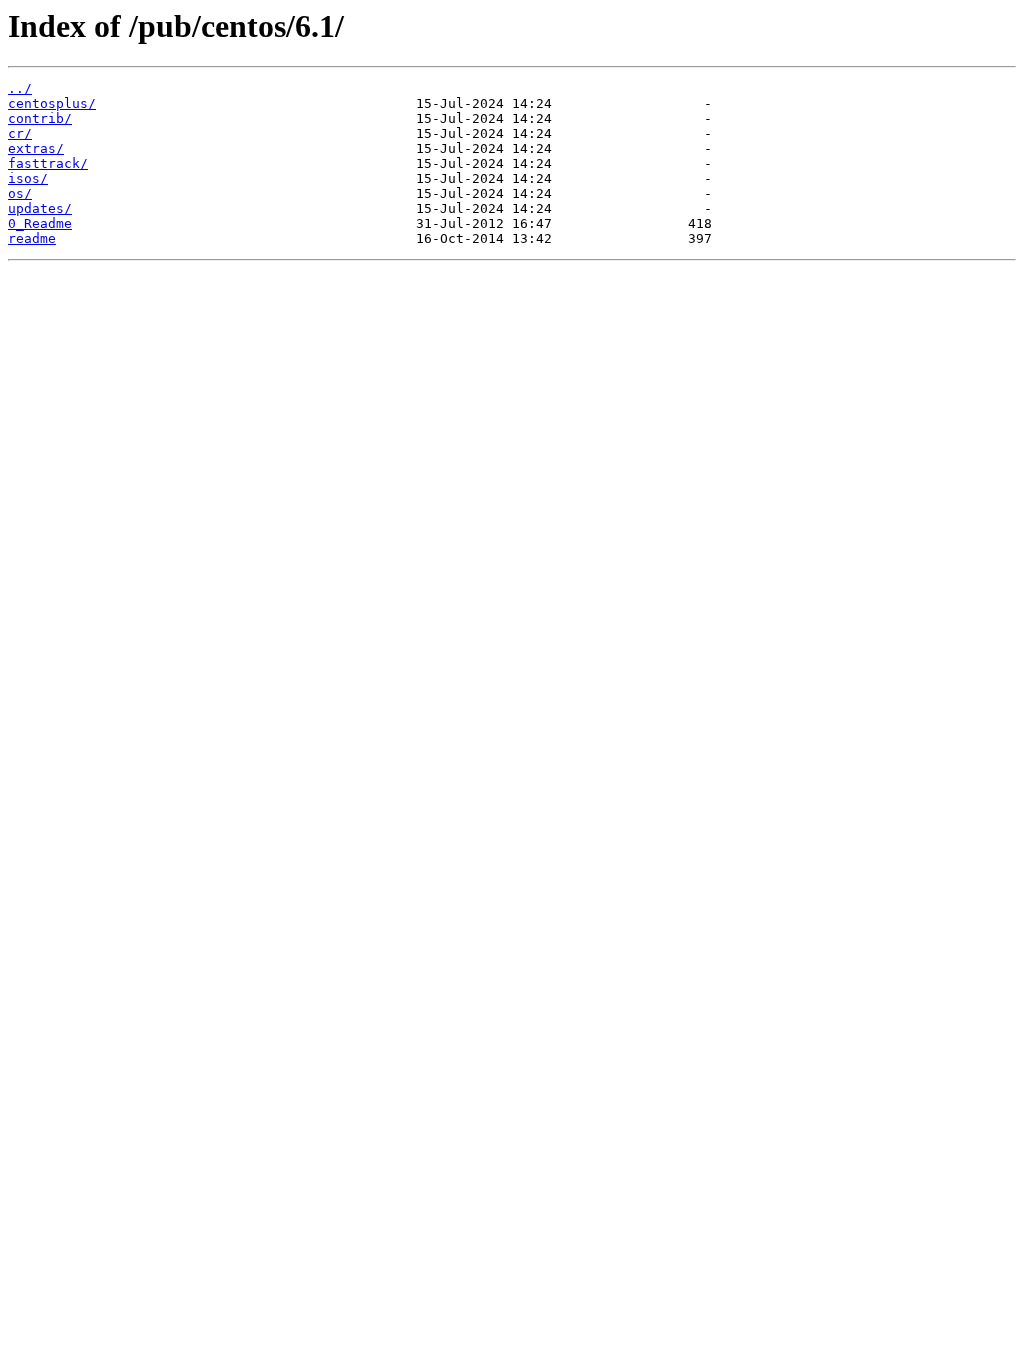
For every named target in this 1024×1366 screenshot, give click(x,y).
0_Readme (40, 223)
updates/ (40, 208)
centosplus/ (52, 103)
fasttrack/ (48, 163)
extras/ (36, 148)
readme (32, 238)
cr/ (20, 133)
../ (20, 88)
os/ (20, 193)
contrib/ (40, 118)
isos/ (28, 178)
